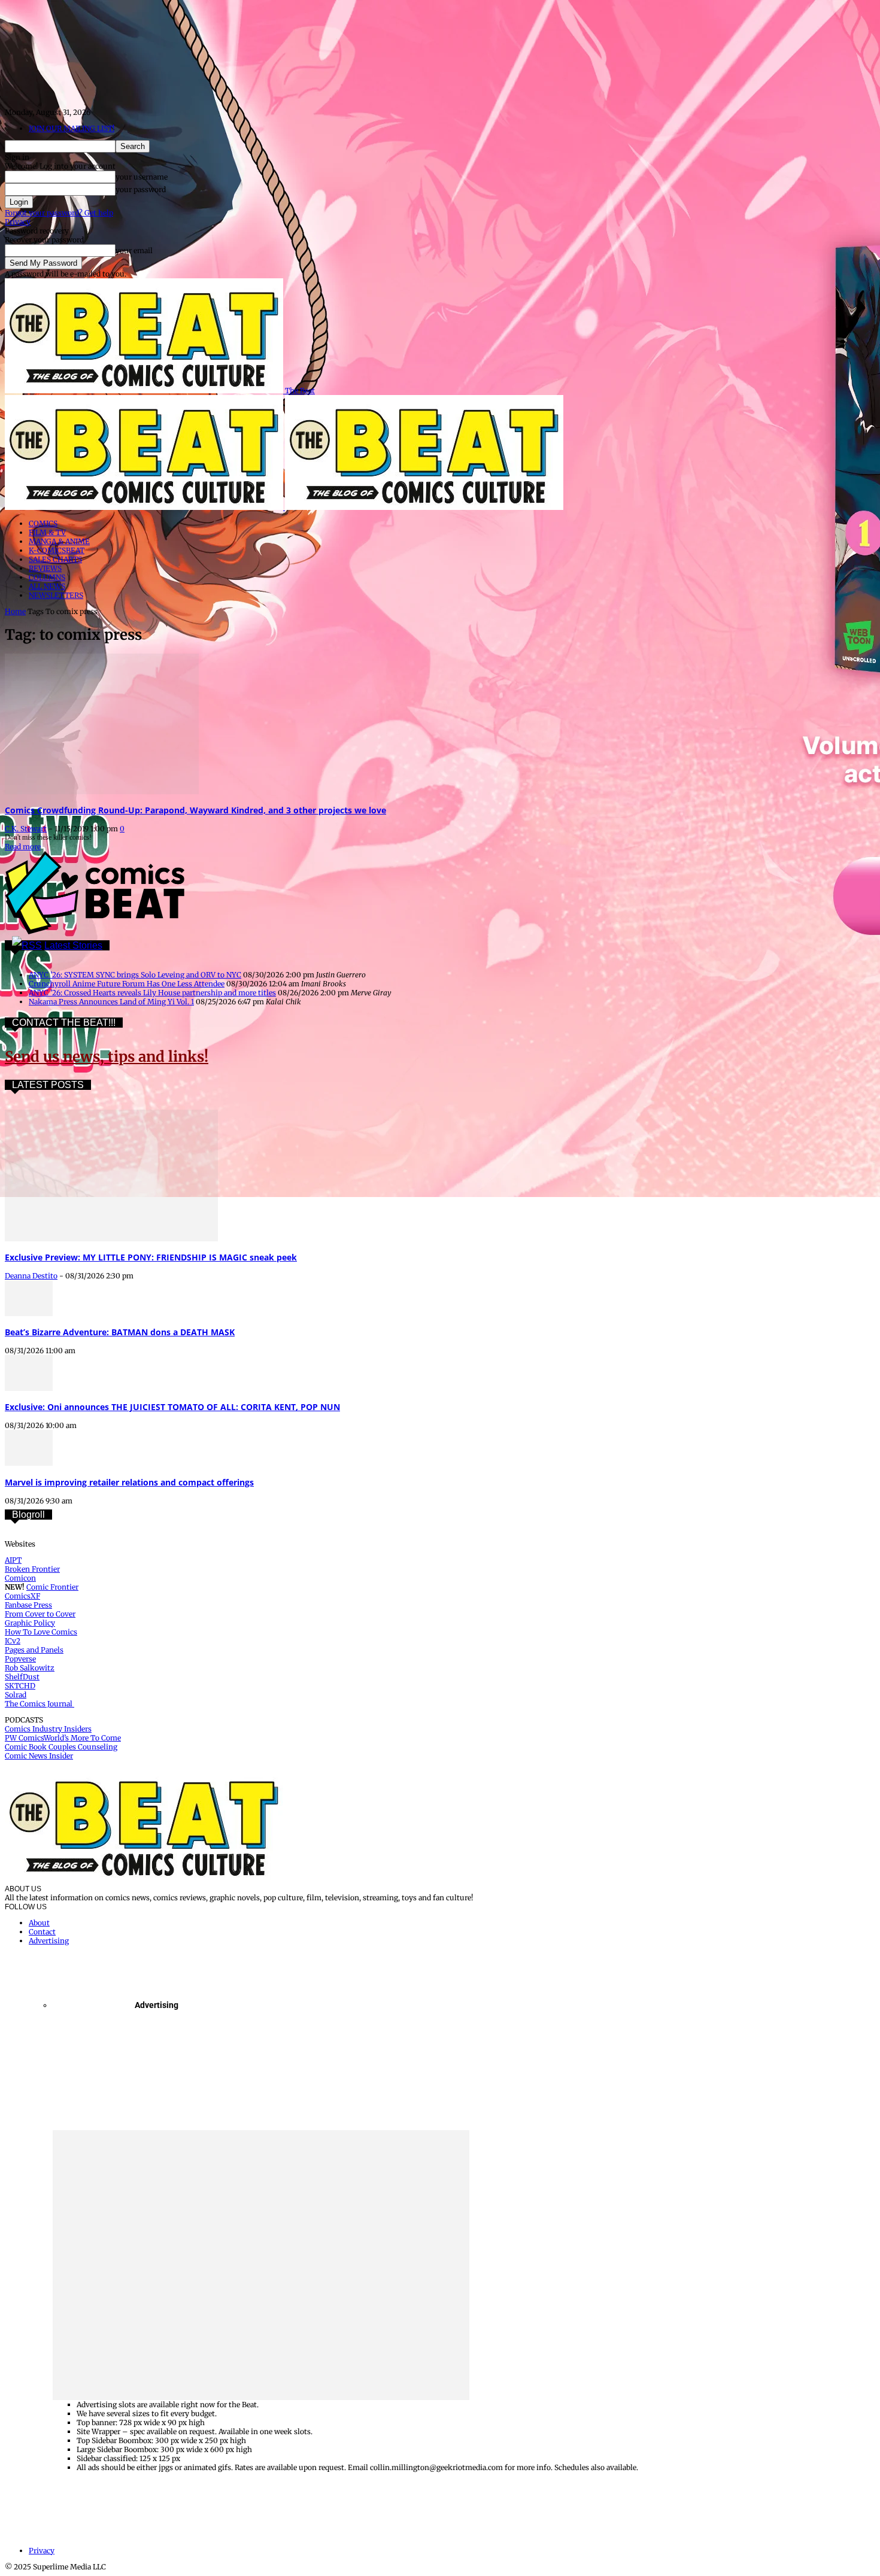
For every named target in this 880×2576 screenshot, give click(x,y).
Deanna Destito (31, 1276)
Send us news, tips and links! (107, 1057)
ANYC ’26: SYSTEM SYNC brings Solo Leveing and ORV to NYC (135, 975)
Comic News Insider (39, 1756)
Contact (42, 1932)
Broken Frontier (32, 1569)
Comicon (20, 1578)
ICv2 (13, 1641)
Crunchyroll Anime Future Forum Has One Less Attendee (127, 984)
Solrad (16, 1695)
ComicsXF (22, 1596)
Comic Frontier (52, 1587)
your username (142, 177)
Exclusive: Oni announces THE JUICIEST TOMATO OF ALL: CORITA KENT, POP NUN (172, 1407)
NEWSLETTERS (56, 595)
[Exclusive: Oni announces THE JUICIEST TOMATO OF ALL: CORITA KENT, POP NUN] (29, 1388)
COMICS (43, 523)
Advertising (49, 1941)
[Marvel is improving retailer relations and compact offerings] (29, 1463)
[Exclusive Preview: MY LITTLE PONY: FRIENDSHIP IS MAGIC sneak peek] (111, 1239)
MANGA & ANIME (59, 541)
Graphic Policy (30, 1623)
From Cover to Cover (40, 1614)
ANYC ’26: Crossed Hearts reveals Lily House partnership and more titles (152, 993)
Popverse (20, 1659)
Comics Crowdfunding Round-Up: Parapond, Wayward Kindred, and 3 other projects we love (195, 810)
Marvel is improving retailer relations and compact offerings (129, 1482)
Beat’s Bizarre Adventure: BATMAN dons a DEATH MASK (120, 1332)
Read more (23, 847)
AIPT (13, 1560)
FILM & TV (47, 532)
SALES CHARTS (55, 559)
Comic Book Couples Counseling (61, 1747)
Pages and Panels (34, 1650)
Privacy (18, 222)
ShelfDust (22, 1677)
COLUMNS (47, 577)
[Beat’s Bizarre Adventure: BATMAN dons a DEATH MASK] (29, 1313)
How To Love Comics (41, 1632)
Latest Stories (73, 945)
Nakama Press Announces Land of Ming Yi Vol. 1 (111, 1002)
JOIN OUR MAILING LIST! (72, 128)
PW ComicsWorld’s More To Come (63, 1738)
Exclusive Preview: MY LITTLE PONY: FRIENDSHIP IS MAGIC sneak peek (151, 1257)
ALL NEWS (47, 586)
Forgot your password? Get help (59, 213)
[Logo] (145, 507)
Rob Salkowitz (30, 1668)
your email (134, 250)
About (39, 1923)
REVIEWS (45, 568)
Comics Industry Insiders (48, 1729)
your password (141, 189)
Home (15, 611)
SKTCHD (20, 1686)
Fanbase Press (28, 1605)
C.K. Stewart (26, 829)
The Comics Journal (40, 1704)
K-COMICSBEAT (57, 550)
